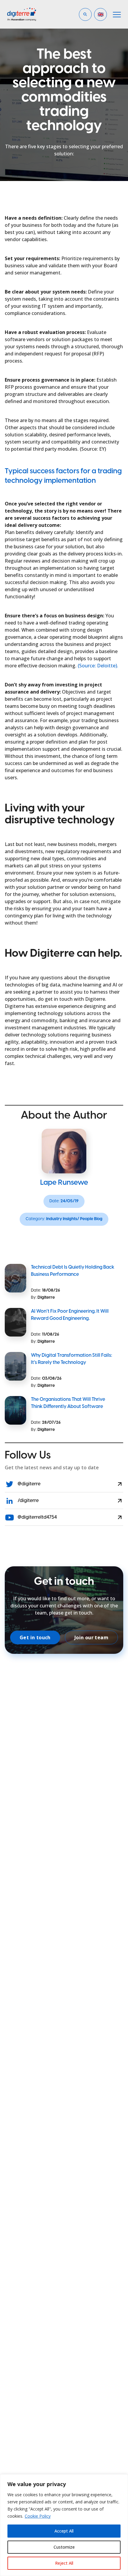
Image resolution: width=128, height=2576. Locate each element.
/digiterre (28, 1501)
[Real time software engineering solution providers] (31, 14)
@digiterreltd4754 (37, 1517)
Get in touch (35, 1637)
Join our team (91, 1637)
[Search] (95, 35)
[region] (64, 2525)
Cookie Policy (38, 2516)
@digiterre (29, 1484)
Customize (64, 2547)
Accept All (64, 2531)
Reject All (64, 2563)
